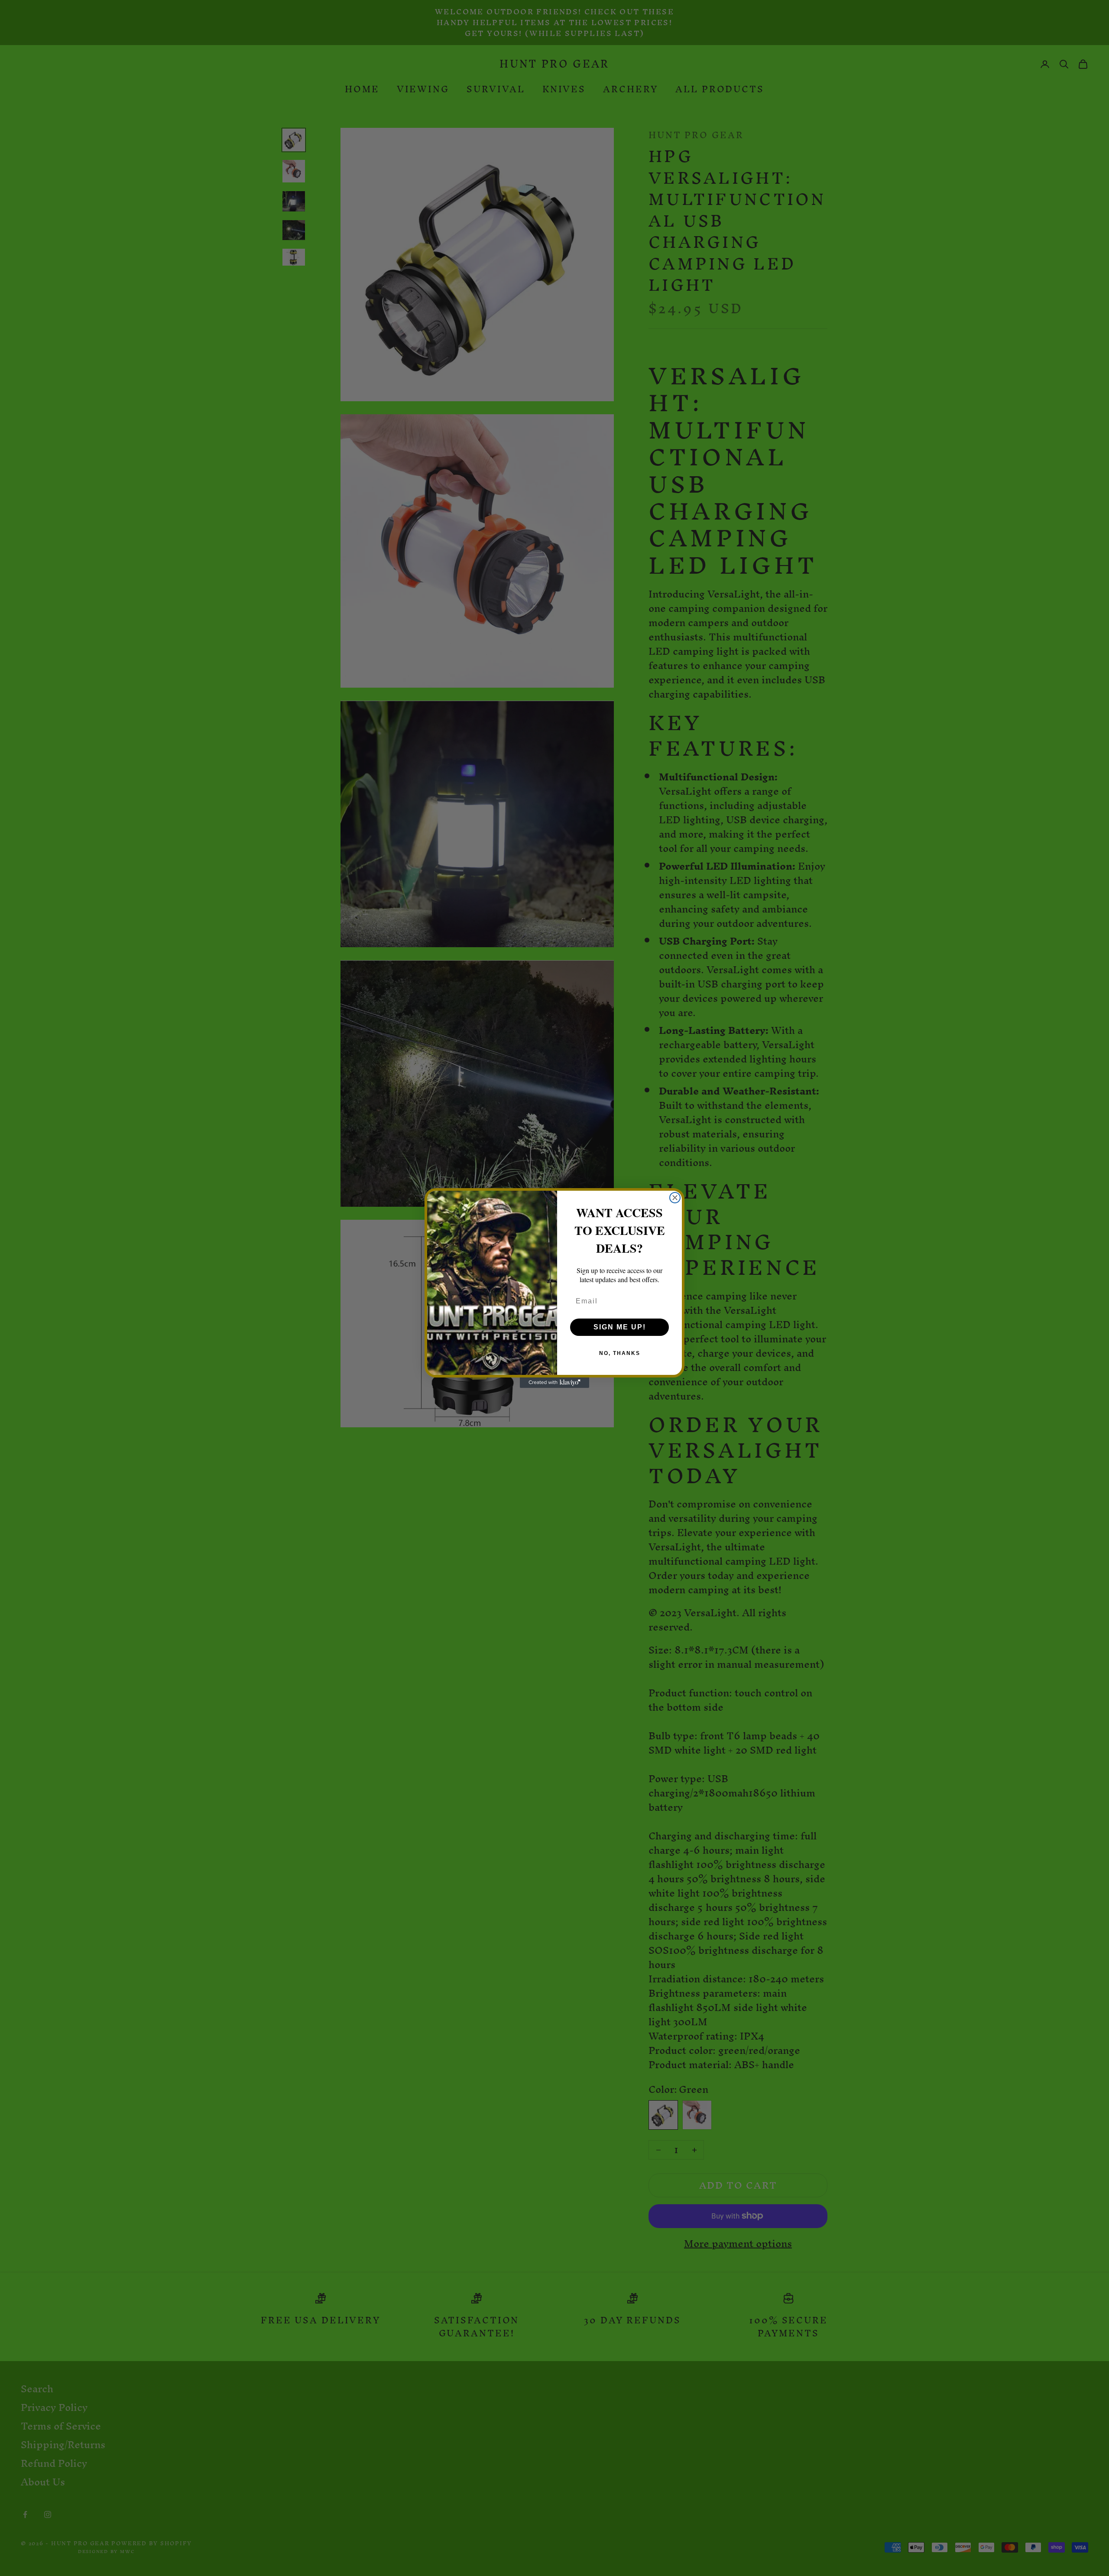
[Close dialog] (675, 1198)
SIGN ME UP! (620, 1327)
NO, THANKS (620, 1353)
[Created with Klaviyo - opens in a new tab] (554, 1383)
